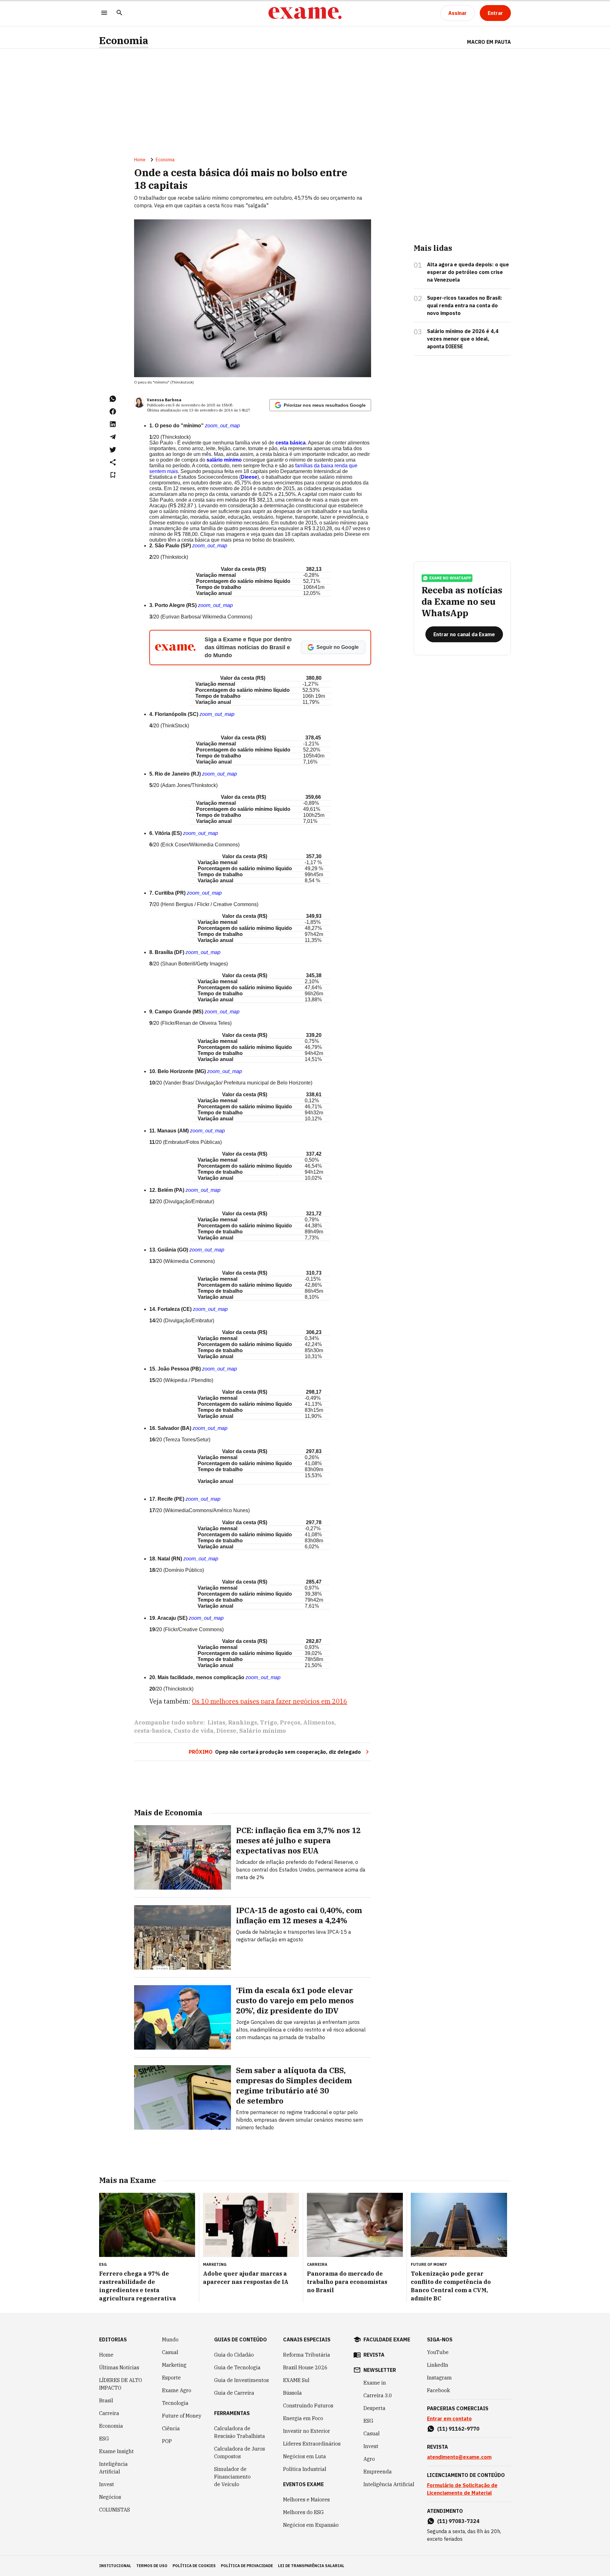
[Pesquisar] (119, 13)
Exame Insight (116, 2451)
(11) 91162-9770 (458, 2429)
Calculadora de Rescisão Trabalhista (240, 2432)
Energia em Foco (303, 2418)
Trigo (268, 1722)
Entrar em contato (449, 2419)
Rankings (243, 1722)
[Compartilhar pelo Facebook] (113, 411)
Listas (216, 1722)
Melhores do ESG (303, 2512)
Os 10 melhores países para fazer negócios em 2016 (270, 1701)
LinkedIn (438, 2365)
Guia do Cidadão (234, 2355)
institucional (115, 2566)
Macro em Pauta (489, 42)
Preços (290, 1722)
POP (167, 2441)
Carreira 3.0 (378, 2395)
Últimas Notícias (119, 2367)
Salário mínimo (263, 1731)
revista (374, 2355)
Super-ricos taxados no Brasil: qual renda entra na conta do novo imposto (465, 305)
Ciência (171, 2428)
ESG (104, 2439)
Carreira (109, 2413)
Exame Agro (177, 2390)
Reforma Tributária (307, 2355)
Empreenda (378, 2472)
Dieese (226, 1731)
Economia (124, 40)
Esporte (171, 2378)
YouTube (438, 2352)
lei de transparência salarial (311, 2566)
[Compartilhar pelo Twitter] (113, 450)
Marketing (174, 2365)
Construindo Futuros (308, 2406)
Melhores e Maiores (306, 2499)
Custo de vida (194, 1731)
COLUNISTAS (115, 2510)
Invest (107, 2484)
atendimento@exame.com (459, 2457)
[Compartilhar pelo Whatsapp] (113, 399)
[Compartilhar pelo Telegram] (113, 437)
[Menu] (104, 13)
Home (140, 160)
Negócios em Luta (305, 2456)
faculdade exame (387, 2339)
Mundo (170, 2339)
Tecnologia (175, 2403)
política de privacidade (247, 2566)
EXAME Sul (296, 2380)
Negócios (110, 2497)
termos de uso (152, 2566)
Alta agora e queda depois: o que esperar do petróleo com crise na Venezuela (468, 272)
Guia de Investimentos (241, 2380)
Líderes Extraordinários (312, 2444)
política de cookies (194, 2566)
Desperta (374, 2408)
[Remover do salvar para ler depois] (113, 475)
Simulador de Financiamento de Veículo (232, 2477)
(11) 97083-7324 (458, 2521)
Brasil (106, 2400)
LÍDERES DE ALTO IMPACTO (121, 2384)
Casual (170, 2352)
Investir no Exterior (307, 2431)
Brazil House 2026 (305, 2367)
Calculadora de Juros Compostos (240, 2453)
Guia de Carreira (234, 2393)
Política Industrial (305, 2469)
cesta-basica (152, 1731)
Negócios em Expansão (311, 2525)
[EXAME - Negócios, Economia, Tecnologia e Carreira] (305, 13)
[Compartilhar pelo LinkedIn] (113, 424)
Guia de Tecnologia (237, 2367)
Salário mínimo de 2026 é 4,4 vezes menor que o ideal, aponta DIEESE (463, 339)
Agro (369, 2459)
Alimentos (319, 1722)
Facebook (438, 2390)
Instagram (439, 2378)
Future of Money (182, 2416)
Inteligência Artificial (113, 2468)
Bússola (292, 2393)
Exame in (375, 2383)
